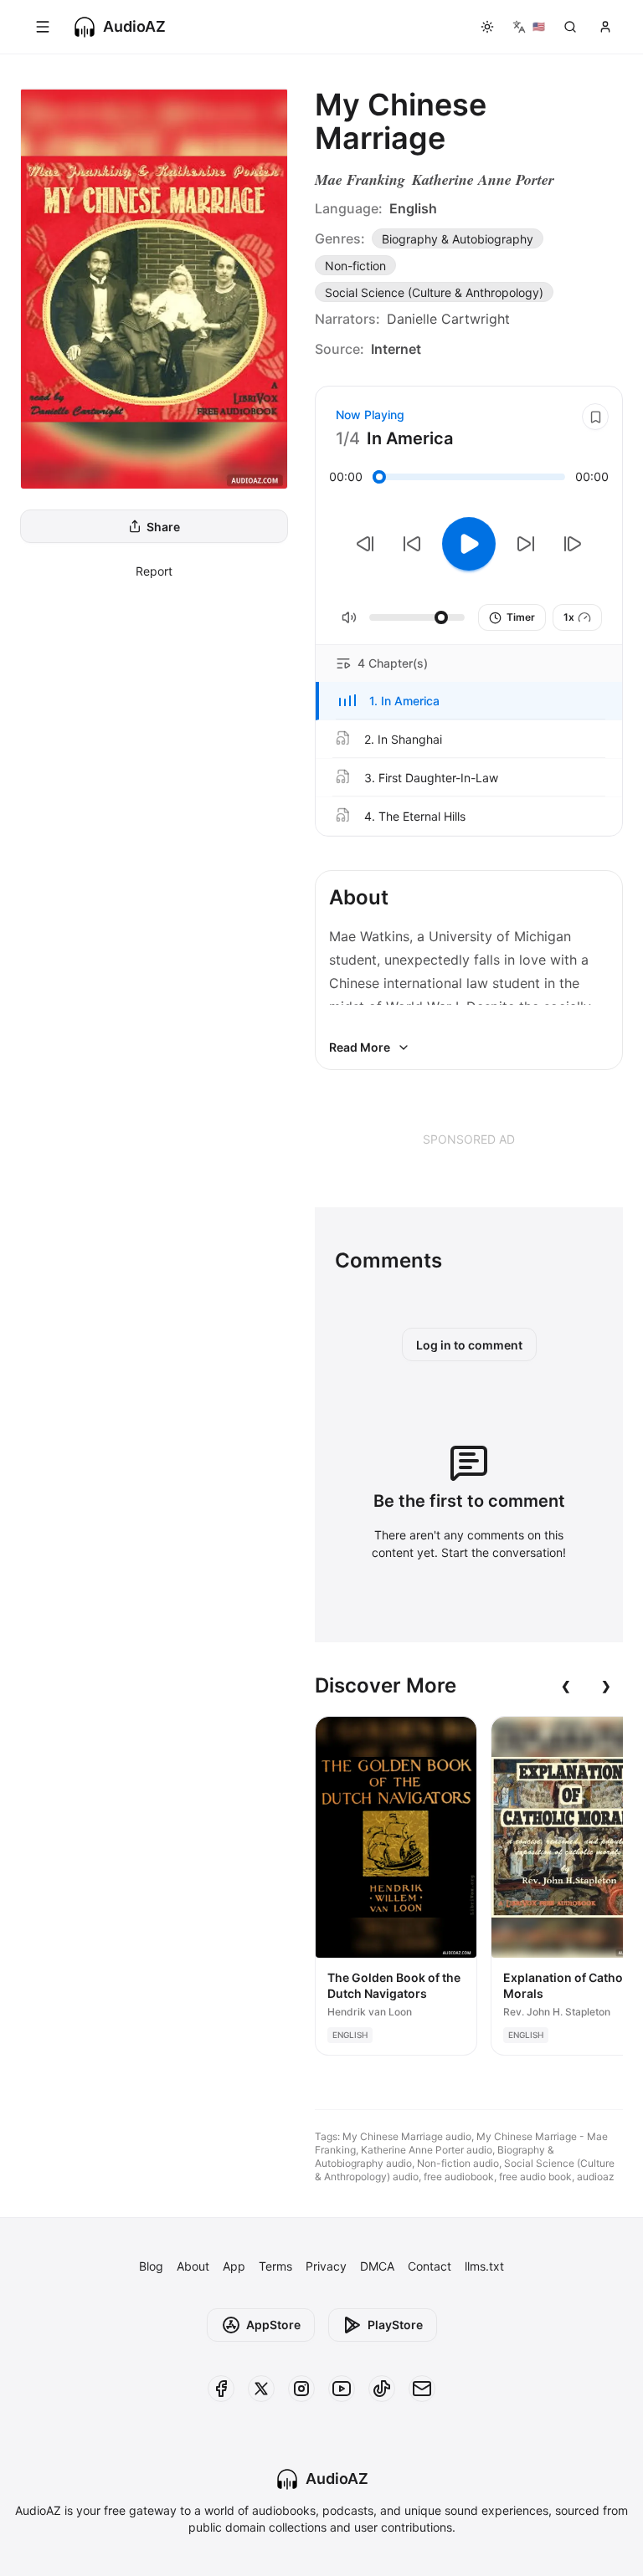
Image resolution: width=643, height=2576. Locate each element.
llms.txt (484, 2266)
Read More (360, 1047)
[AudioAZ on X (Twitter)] (261, 2389)
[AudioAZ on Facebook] (221, 2389)
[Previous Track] (365, 544)
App (234, 2266)
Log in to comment (469, 1345)
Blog (151, 2266)
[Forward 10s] (526, 544)
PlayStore (395, 2325)
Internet (396, 349)
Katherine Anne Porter (483, 179)
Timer (521, 617)
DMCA (377, 2266)
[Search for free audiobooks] (570, 27)
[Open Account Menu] (605, 27)
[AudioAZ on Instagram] (301, 2389)
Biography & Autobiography (458, 239)
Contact (430, 2266)
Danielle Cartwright (448, 319)
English (413, 208)
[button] (469, 701)
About (193, 2266)
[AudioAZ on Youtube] (342, 2389)
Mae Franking (360, 179)
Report (154, 571)
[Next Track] (573, 544)
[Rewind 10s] (412, 544)
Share (163, 527)
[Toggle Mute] (349, 617)
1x (569, 617)
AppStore (273, 2325)
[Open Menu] (43, 27)
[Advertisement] (469, 1139)
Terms (275, 2266)
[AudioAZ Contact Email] (422, 2389)
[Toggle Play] (469, 544)
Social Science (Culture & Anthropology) (434, 292)
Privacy (326, 2266)
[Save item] (595, 417)
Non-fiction (355, 266)
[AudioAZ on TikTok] (382, 2389)
